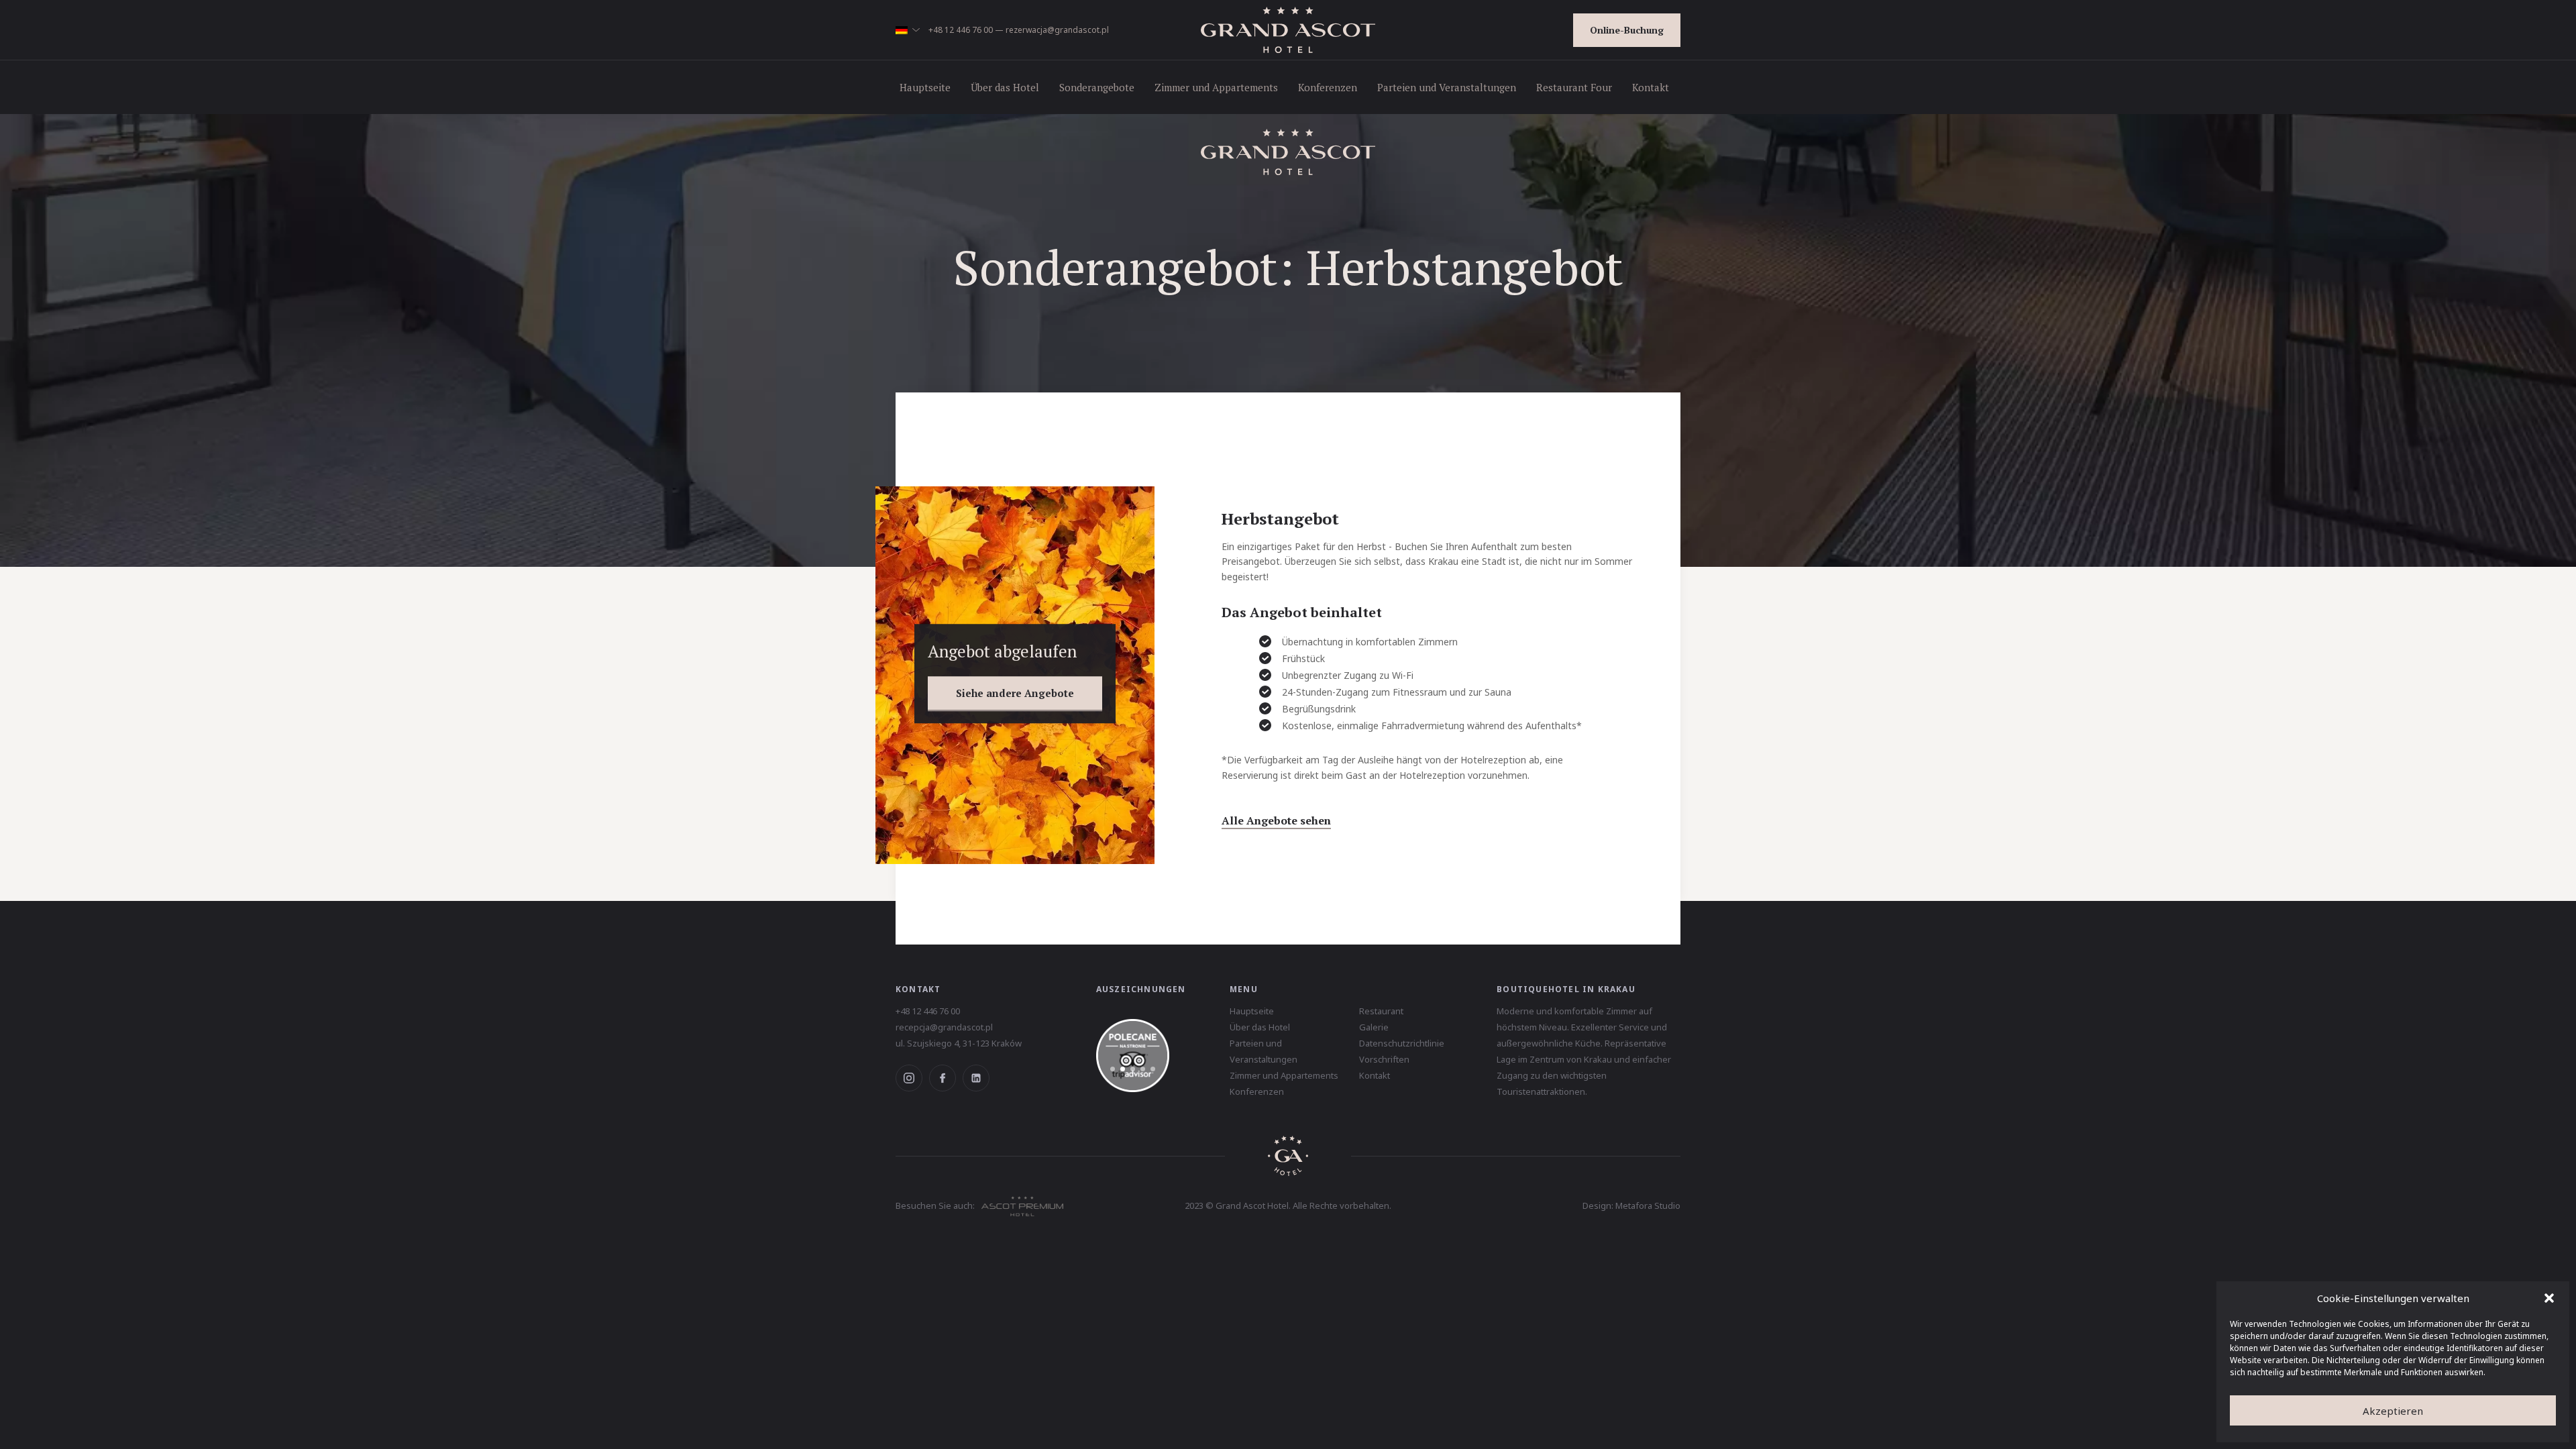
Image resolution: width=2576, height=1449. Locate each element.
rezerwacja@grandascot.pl (1057, 30)
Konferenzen (1328, 87)
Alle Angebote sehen (1276, 820)
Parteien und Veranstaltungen (1447, 87)
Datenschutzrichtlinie (1402, 1043)
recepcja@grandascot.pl (944, 1027)
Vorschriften (1384, 1059)
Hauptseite (925, 87)
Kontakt (1651, 87)
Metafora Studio (1648, 1205)
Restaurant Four (1574, 87)
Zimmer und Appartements (1216, 87)
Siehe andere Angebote (1015, 693)
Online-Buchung (1627, 30)
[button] (2549, 1298)
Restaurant (1381, 1011)
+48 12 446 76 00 (961, 30)
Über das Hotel (1005, 87)
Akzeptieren (2393, 1411)
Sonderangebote (1097, 87)
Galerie (1374, 1027)
